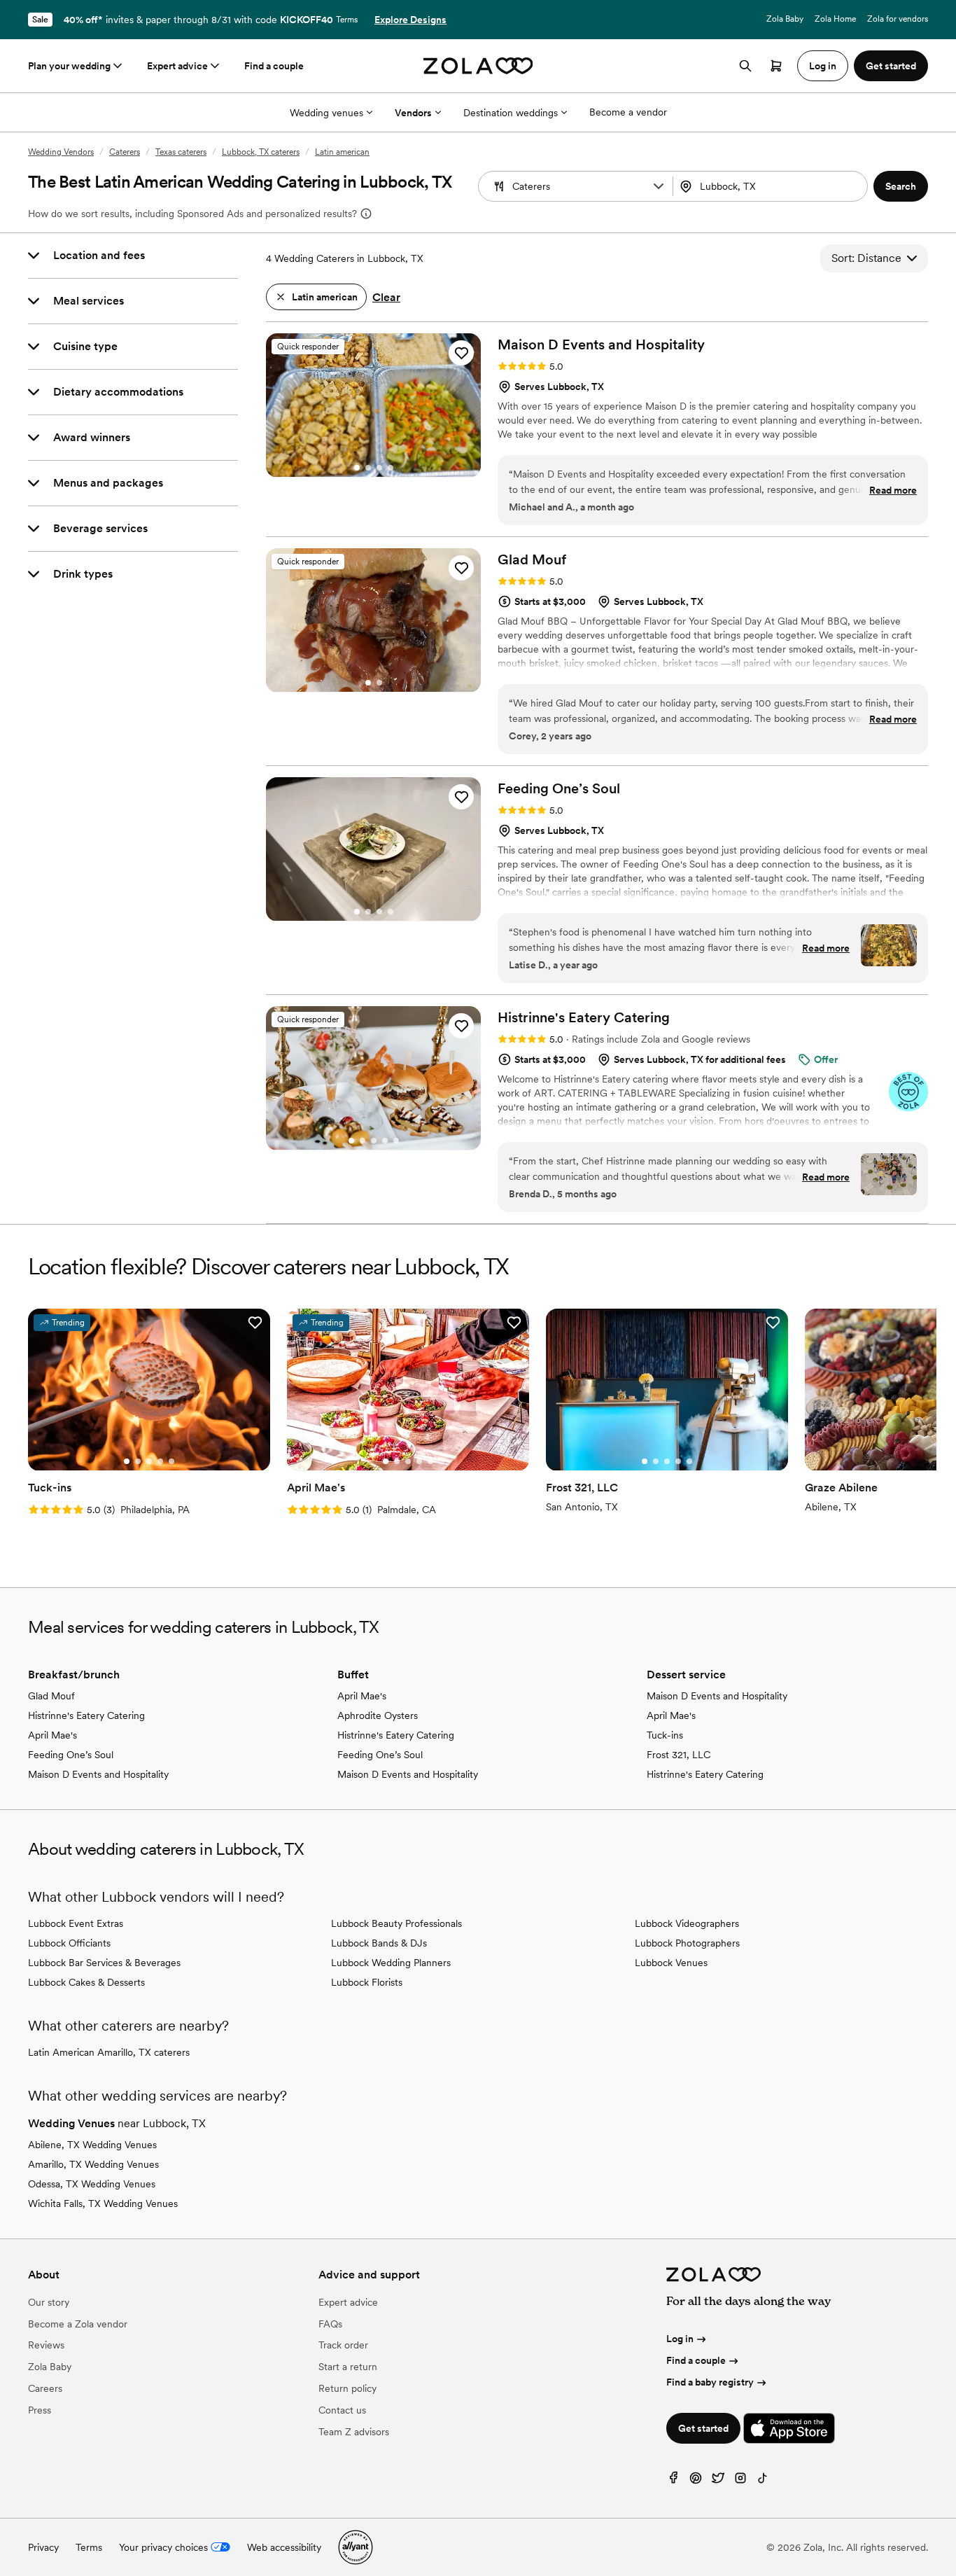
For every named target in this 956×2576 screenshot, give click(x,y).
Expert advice (177, 66)
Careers (45, 2388)
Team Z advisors (354, 2432)
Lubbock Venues (671, 1963)
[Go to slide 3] (379, 468)
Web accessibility (284, 2547)
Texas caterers (181, 152)
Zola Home (835, 19)
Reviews (46, 2345)
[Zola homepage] (478, 66)
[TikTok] (763, 2481)
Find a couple (274, 66)
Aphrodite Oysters (378, 1715)
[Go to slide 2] (368, 468)
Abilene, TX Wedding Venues (92, 2145)
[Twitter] (718, 2481)
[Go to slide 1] (357, 468)
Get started (703, 2428)
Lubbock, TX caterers (261, 152)
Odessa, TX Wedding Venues (92, 2184)
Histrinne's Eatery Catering (86, 1715)
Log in (680, 2339)
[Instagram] (740, 2481)
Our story (49, 2302)
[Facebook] (673, 2481)
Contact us (342, 2410)
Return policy (347, 2388)
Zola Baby (785, 19)
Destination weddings (511, 113)
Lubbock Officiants (69, 1943)
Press (40, 2410)
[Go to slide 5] (396, 1141)
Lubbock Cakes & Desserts (86, 1982)
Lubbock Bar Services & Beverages (104, 1963)
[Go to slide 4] (391, 468)
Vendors (413, 113)
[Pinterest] (696, 2481)
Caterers (125, 152)
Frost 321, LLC (679, 1755)
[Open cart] (776, 66)
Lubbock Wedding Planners (391, 1963)
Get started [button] (891, 66)
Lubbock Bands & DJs (379, 1943)
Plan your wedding (69, 66)
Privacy (43, 2547)
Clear (386, 297)
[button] (659, 186)
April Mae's (52, 1735)
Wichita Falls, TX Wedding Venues (103, 2203)
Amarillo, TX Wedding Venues (93, 2164)
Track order (343, 2345)
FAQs (330, 2324)
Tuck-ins (665, 1735)
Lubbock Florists (367, 1982)
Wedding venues (326, 113)
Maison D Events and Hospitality (98, 1774)
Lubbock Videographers (687, 1923)
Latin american (342, 152)
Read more (893, 490)
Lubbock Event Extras (76, 1923)
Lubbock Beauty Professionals (396, 1923)
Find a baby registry (710, 2382)
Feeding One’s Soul (71, 1755)
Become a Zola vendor (78, 2324)
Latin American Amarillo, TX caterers (109, 2052)
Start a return (348, 2367)
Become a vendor (628, 112)
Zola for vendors (898, 19)
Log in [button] (823, 66)
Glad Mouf (51, 1696)
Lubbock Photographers (687, 1943)
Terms (347, 20)
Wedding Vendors (61, 152)
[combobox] (772, 186)
